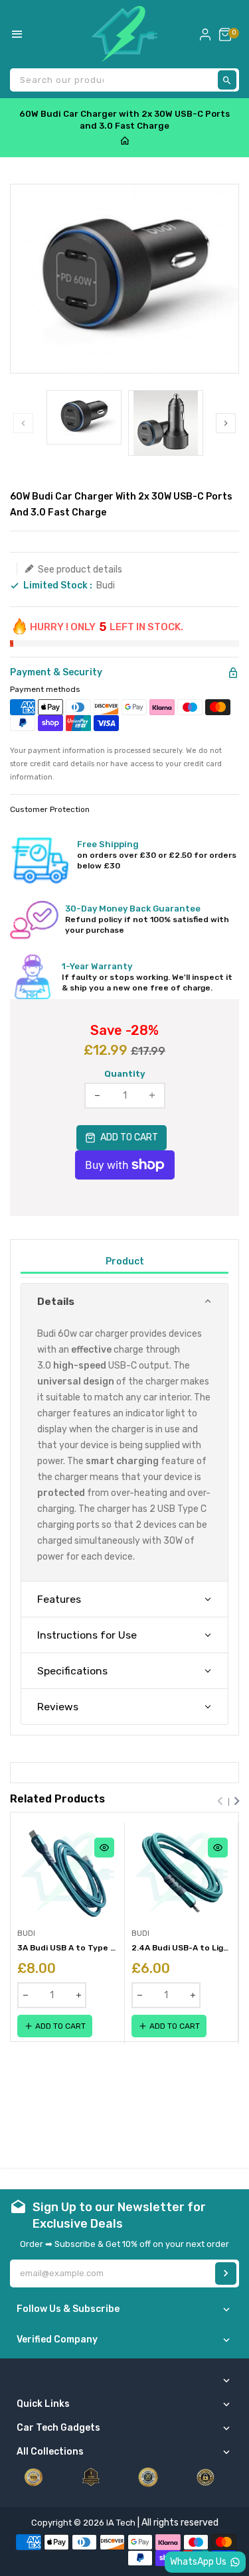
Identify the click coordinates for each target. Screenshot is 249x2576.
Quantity (125, 1074)
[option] (84, 417)
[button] (124, 1301)
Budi (106, 585)
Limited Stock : (58, 586)
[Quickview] (104, 1848)
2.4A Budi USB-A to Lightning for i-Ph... (182, 1948)
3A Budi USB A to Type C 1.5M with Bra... (67, 1948)
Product (125, 1261)
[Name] (226, 2273)
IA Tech (121, 2523)
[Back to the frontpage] (125, 142)
